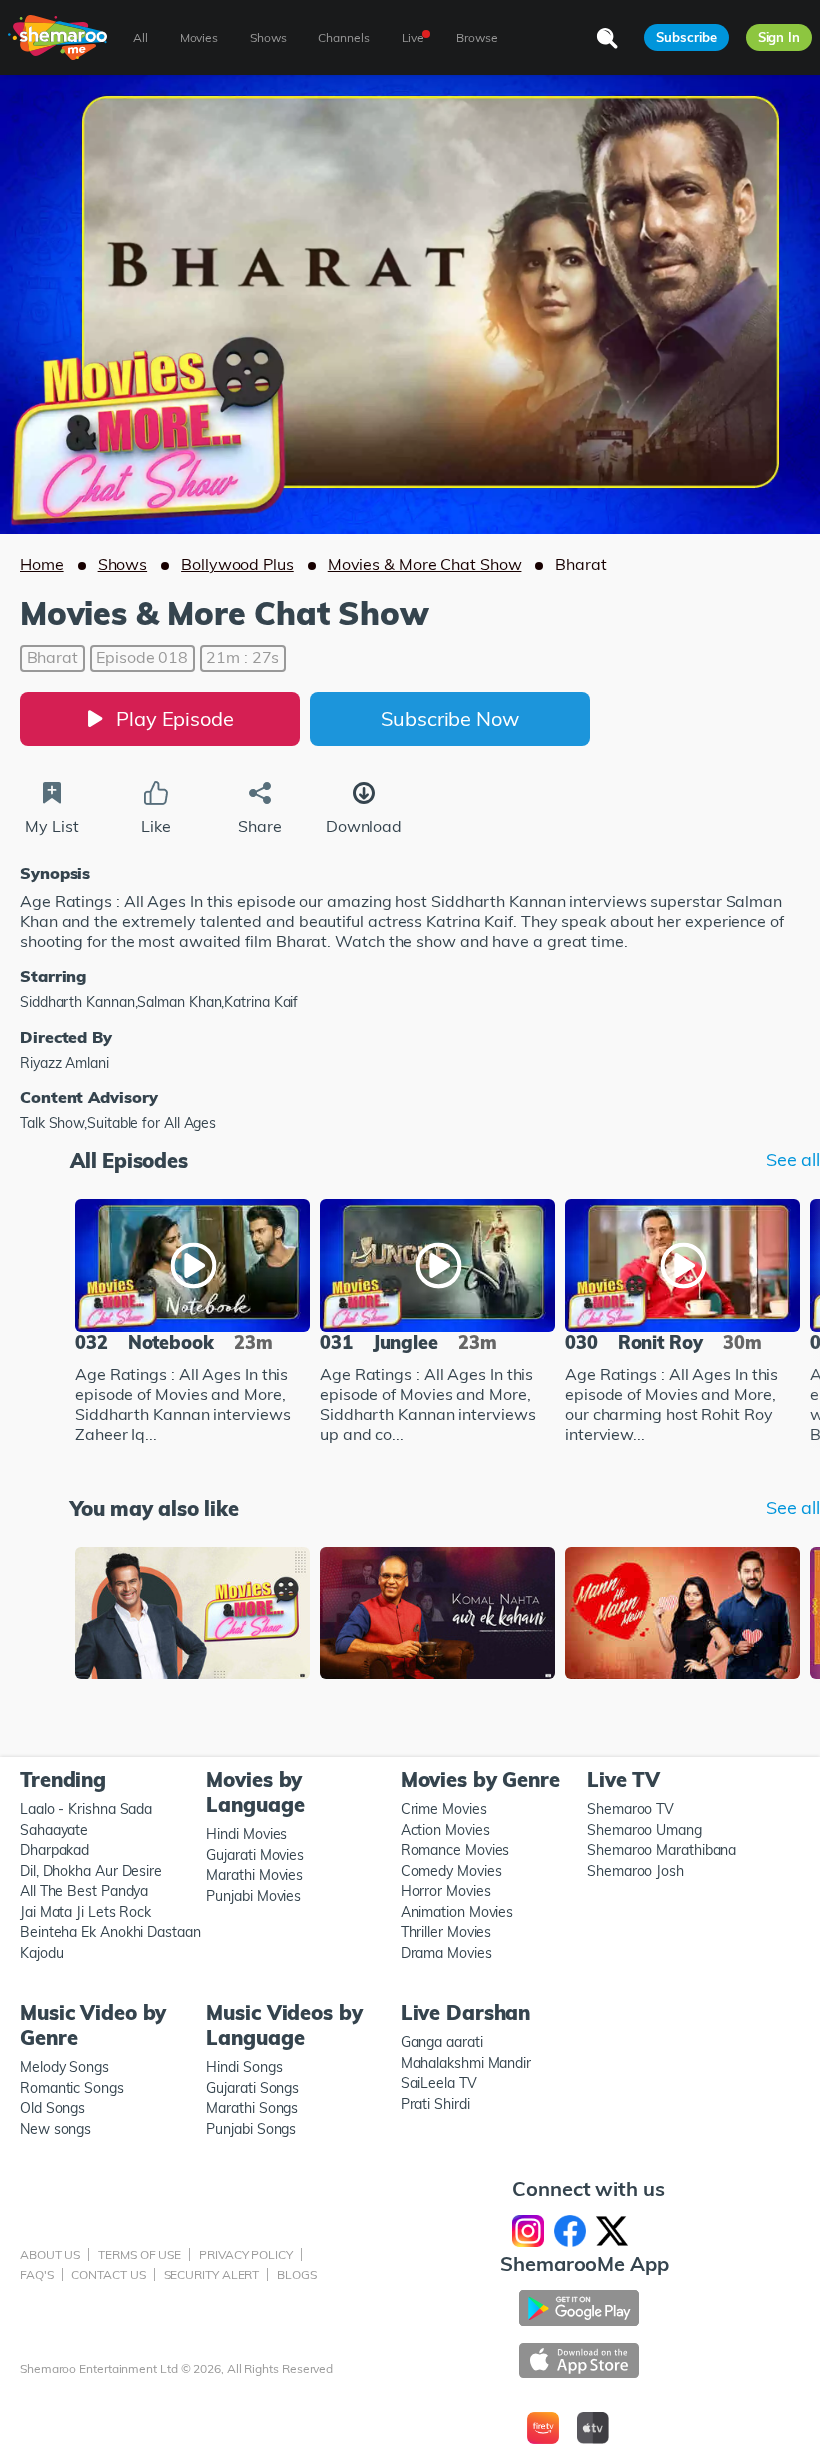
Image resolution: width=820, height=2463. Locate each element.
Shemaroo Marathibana (661, 1850)
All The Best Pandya (84, 1891)
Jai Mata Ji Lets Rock (85, 1912)
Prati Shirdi (435, 2104)
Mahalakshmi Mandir (466, 2063)
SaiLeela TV (439, 2083)
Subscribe (686, 37)
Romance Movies (455, 1850)
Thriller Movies (446, 1932)
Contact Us (108, 2274)
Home (42, 564)
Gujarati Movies (255, 1855)
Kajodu (41, 1953)
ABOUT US (50, 2254)
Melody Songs (64, 2067)
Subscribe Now (450, 718)
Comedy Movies (451, 1871)
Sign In (779, 37)
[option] (192, 1323)
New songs (55, 2129)
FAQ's (37, 2274)
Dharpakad (54, 1850)
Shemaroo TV (630, 1809)
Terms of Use (139, 2254)
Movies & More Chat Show (425, 564)
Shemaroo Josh (635, 1871)
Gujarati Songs (252, 2088)
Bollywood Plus (237, 564)
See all (793, 1160)
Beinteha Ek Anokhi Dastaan (110, 1932)
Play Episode (175, 718)
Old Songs (52, 2108)
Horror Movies (446, 1891)
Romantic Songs (72, 2088)
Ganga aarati (442, 2042)
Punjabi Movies (253, 1896)
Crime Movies (444, 1809)
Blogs (297, 2274)
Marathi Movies (254, 1875)
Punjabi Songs (251, 2129)
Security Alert (212, 2274)
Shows (123, 564)
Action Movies (445, 1830)
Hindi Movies (246, 1834)
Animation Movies (457, 1912)
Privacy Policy (246, 2254)
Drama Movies (446, 1953)
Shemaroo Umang (644, 1830)
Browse (476, 37)
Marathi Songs (252, 2108)
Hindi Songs (244, 2067)
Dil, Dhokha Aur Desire (91, 1871)
